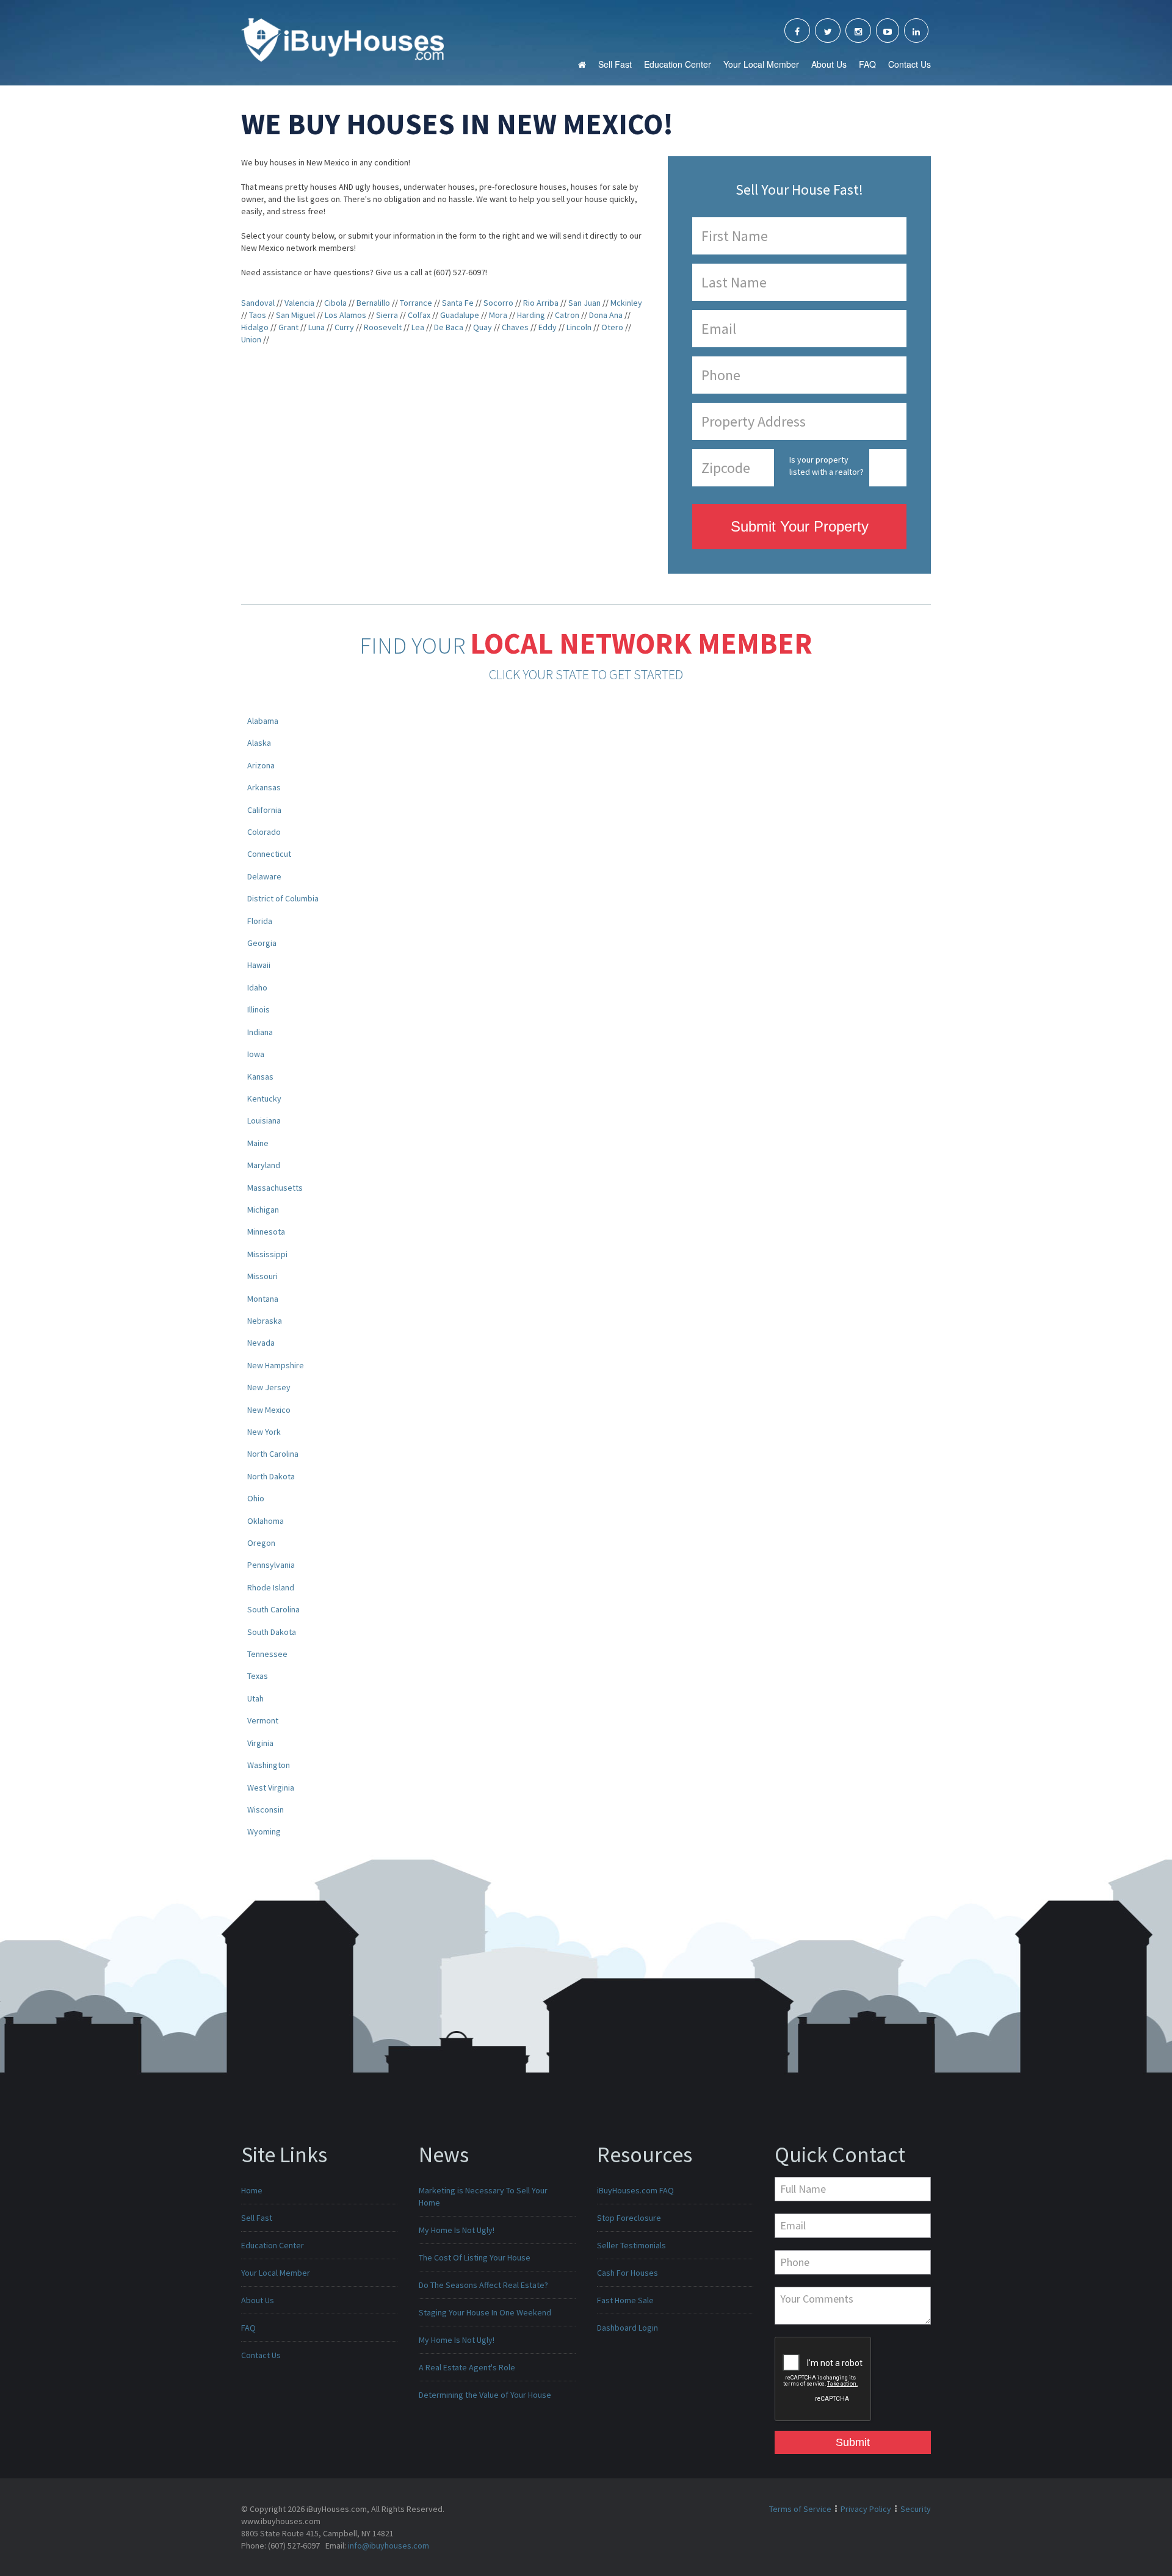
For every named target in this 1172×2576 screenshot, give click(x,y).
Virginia (260, 1743)
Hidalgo (255, 327)
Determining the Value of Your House (485, 2395)
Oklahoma (266, 1521)
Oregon (261, 1543)
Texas (258, 1676)
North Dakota (271, 1476)
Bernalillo (373, 303)
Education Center (678, 64)
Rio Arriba (541, 303)
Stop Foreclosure (629, 2218)
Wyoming (264, 1831)
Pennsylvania (271, 1565)
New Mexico (269, 1410)
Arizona (261, 765)
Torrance (416, 303)
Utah (255, 1698)
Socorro (498, 303)
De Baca (449, 327)
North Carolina (273, 1454)
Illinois (259, 1009)
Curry (344, 327)
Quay (483, 327)
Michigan (263, 1210)
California (264, 810)
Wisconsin (266, 1809)
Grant (288, 327)
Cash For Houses (628, 2273)
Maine (258, 1143)
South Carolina (273, 1609)
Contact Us (910, 64)
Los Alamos (345, 315)
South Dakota (272, 1632)
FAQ (867, 64)
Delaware (264, 876)
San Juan (584, 303)
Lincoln (579, 327)
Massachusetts (275, 1188)
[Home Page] (342, 39)
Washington (269, 1765)
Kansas (260, 1077)
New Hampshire (276, 1365)
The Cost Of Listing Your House (475, 2257)
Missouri (262, 1276)
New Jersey (269, 1387)
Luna (317, 327)
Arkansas (264, 787)
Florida (260, 921)
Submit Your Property (800, 526)
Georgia (262, 943)
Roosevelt (383, 327)
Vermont (263, 1720)
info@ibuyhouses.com (389, 2545)
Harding (531, 315)
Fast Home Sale (625, 2300)
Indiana (260, 1032)
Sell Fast (615, 64)
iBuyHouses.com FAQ (635, 2190)
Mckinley (626, 303)
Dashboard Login (628, 2328)
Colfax (419, 315)
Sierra (387, 315)
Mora (498, 315)
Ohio (256, 1498)
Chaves (515, 327)
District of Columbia (283, 898)
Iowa (256, 1054)
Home (252, 2190)
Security (916, 2509)
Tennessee (267, 1654)
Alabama (263, 721)
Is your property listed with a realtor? (827, 466)
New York (264, 1432)
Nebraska (265, 1321)
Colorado (264, 832)
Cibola (335, 303)
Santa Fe (458, 303)
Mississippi (267, 1254)
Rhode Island (271, 1587)
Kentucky (264, 1099)
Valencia (299, 303)
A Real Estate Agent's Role (467, 2367)
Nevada (261, 1343)
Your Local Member (761, 64)
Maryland (264, 1165)
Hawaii (259, 965)
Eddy (548, 327)
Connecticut (269, 854)
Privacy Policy (866, 2509)
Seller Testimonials (631, 2245)
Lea (418, 327)
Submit (853, 2442)
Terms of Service (800, 2509)
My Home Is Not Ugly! (457, 2230)
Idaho (257, 987)
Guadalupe (460, 315)
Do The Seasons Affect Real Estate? (483, 2285)
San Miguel (295, 315)
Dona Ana (606, 315)
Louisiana (264, 1120)
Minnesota (266, 1232)
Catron (567, 315)
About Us (829, 64)
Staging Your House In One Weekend (485, 2312)
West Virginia (271, 1788)
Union (251, 339)
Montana (263, 1299)
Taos (258, 315)
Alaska (259, 743)
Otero (612, 327)
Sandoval (258, 303)
